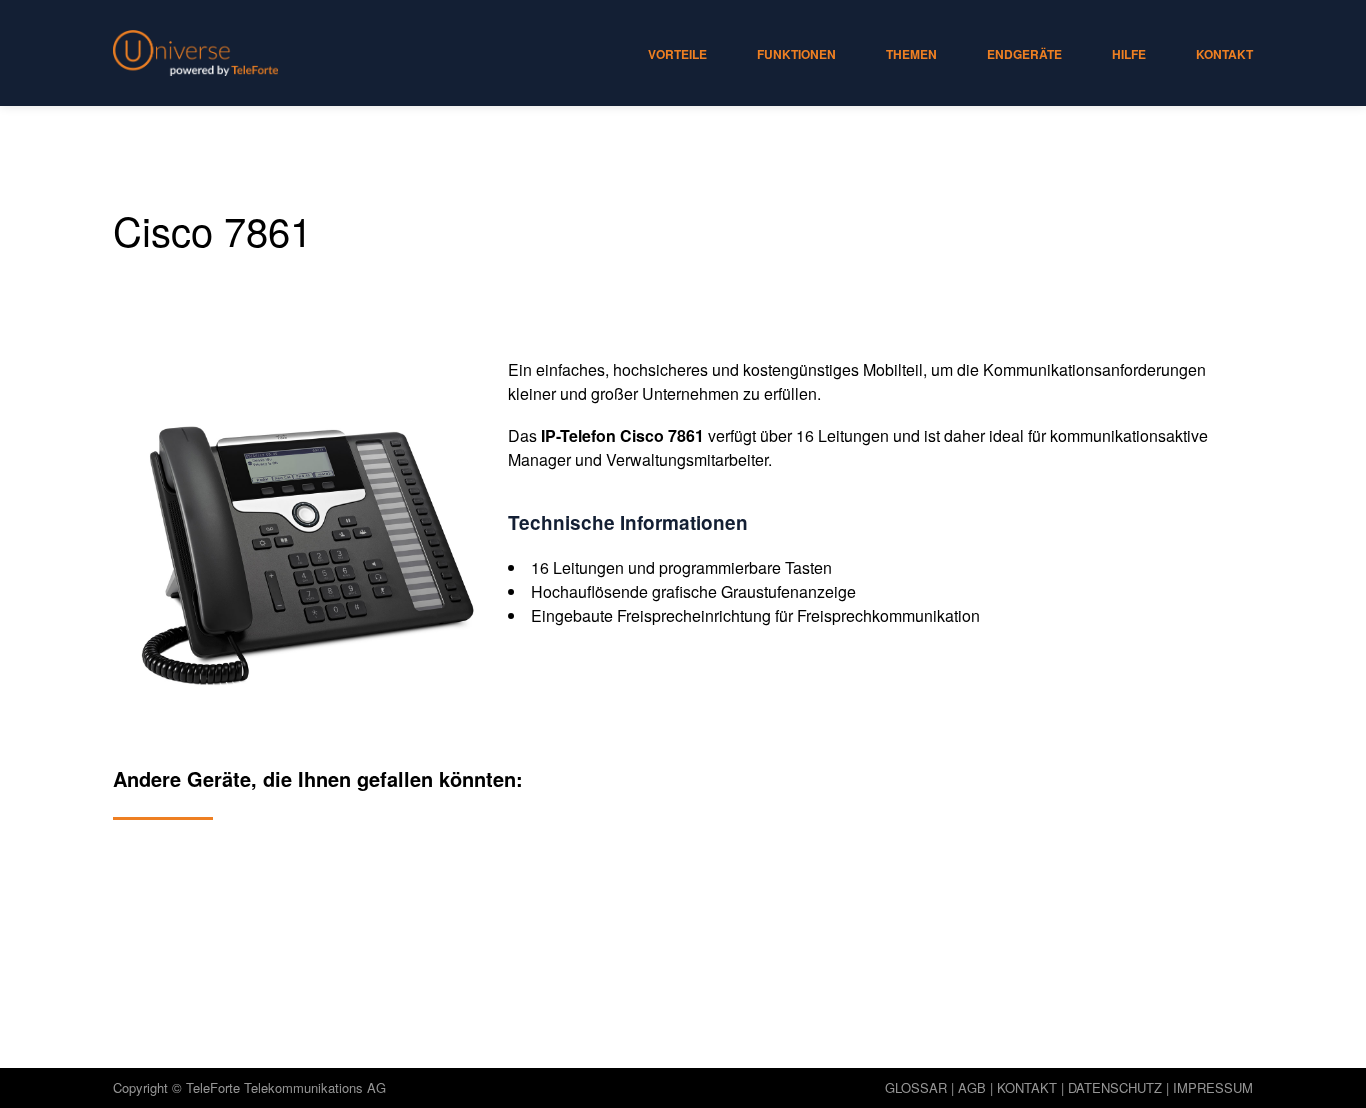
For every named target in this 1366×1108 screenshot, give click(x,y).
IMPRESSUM (1213, 1087)
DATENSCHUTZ (1115, 1087)
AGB (972, 1087)
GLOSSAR (916, 1087)
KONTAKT (1027, 1087)
